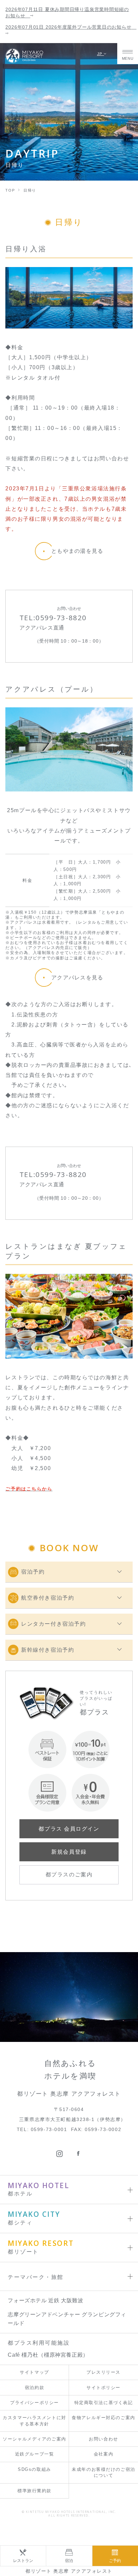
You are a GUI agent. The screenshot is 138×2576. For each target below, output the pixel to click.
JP (101, 54)
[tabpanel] (69, 298)
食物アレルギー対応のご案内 (103, 2418)
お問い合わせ (103, 2439)
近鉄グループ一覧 (34, 2454)
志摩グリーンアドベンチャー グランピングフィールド (67, 2319)
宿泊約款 (34, 2388)
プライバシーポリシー (34, 2403)
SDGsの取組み (34, 2469)
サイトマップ (34, 2372)
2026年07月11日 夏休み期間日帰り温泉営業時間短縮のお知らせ (67, 13)
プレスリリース (103, 2372)
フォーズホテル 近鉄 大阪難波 (45, 2300)
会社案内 (103, 2454)
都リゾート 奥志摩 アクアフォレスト (69, 2571)
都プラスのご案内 (69, 1875)
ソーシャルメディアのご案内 (34, 2439)
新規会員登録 (69, 1852)
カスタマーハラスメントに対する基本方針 (34, 2421)
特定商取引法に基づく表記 (104, 2403)
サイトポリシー (103, 2388)
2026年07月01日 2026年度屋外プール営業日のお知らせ (69, 27)
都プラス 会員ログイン (69, 1829)
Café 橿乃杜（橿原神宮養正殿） (48, 2355)
